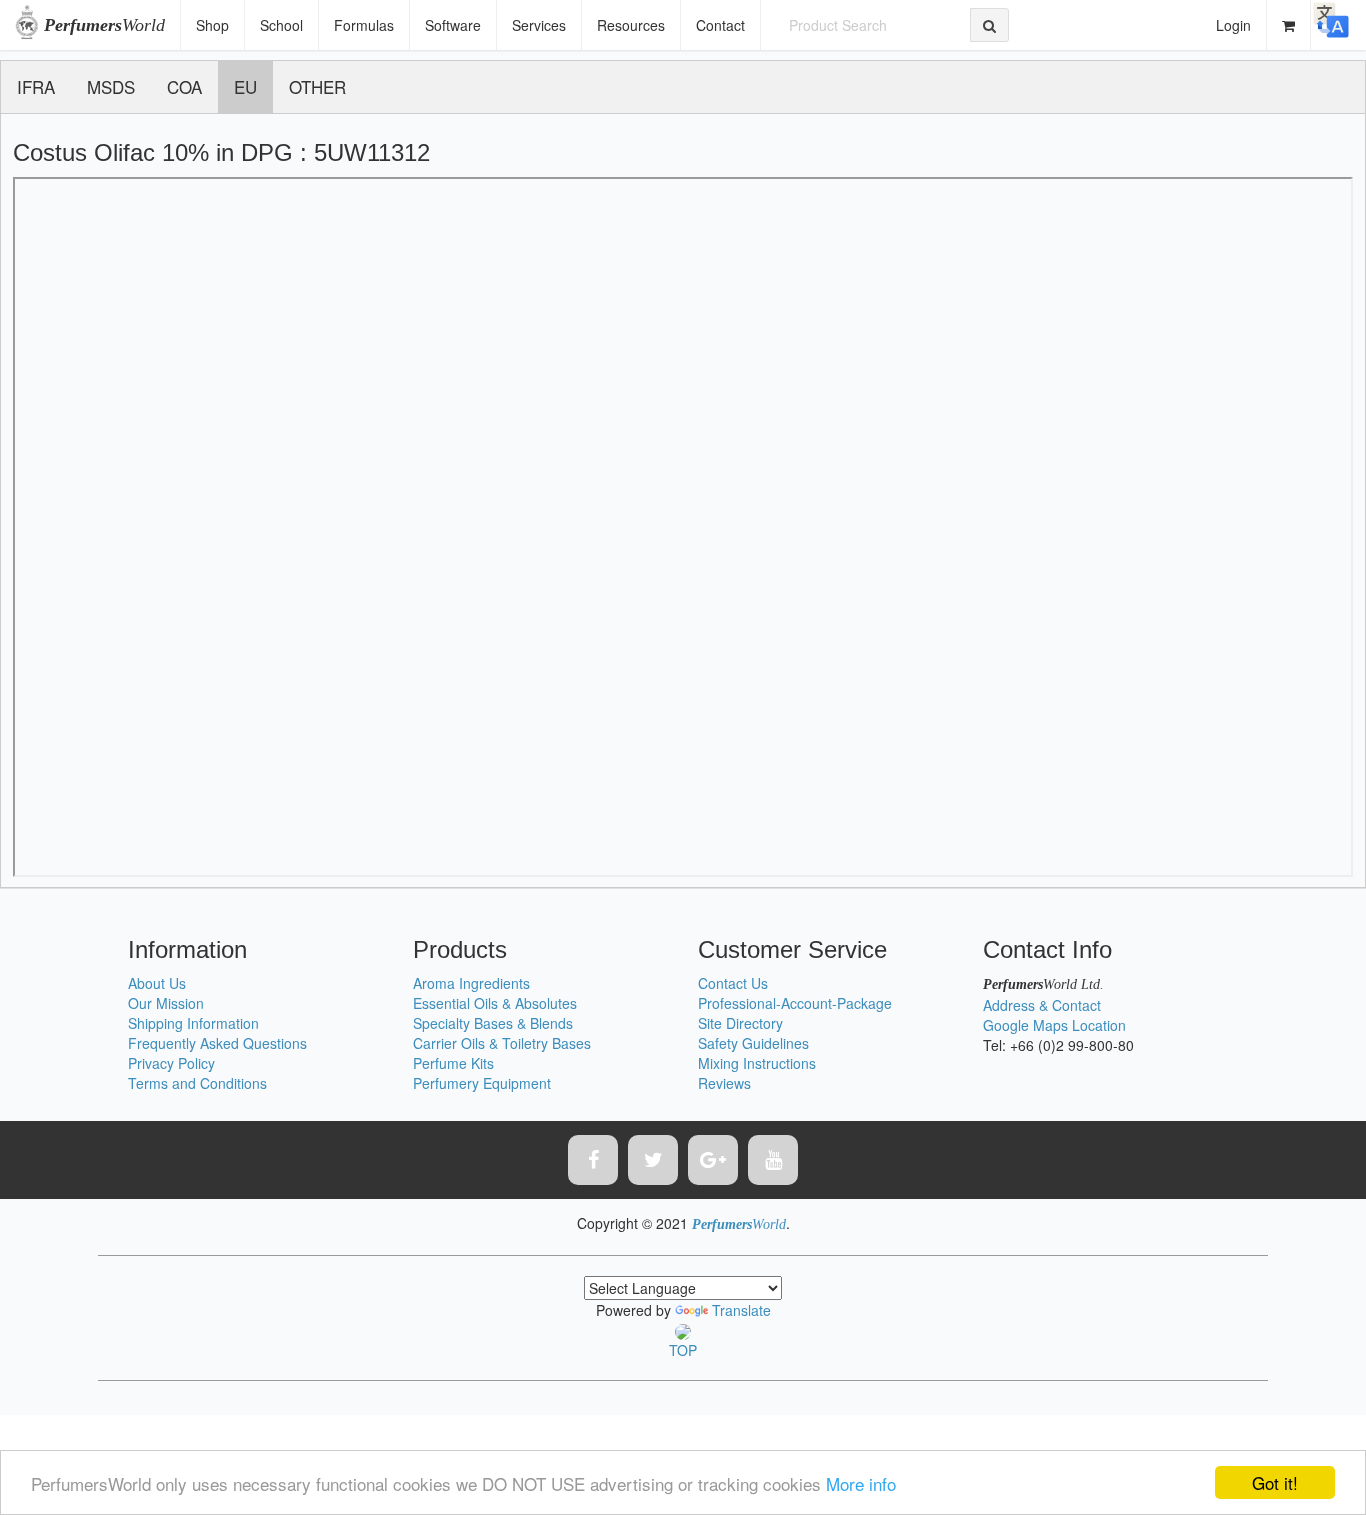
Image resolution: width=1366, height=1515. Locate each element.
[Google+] (713, 1160)
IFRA (36, 86)
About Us (157, 983)
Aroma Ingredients (471, 983)
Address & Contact (1042, 1005)
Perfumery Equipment (482, 1083)
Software (453, 25)
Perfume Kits (453, 1063)
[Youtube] (773, 1160)
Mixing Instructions (757, 1063)
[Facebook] (593, 1160)
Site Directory (740, 1023)
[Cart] (1289, 25)
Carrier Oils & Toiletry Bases (502, 1043)
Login (1233, 25)
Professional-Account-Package (795, 1003)
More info (861, 1483)
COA (184, 86)
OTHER (317, 86)
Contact (720, 25)
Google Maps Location (1054, 1025)
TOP (683, 1350)
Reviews (724, 1083)
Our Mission (166, 1003)
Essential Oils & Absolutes (495, 1003)
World (104, 25)
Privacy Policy (171, 1063)
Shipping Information (193, 1023)
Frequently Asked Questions (217, 1043)
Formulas (364, 25)
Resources (631, 25)
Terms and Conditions (197, 1083)
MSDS (111, 86)
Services (539, 25)
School (281, 25)
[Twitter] (653, 1160)
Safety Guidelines (753, 1043)
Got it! (1275, 1482)
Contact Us (733, 983)
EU (245, 86)
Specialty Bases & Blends (493, 1023)
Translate (741, 1310)
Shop (212, 25)
